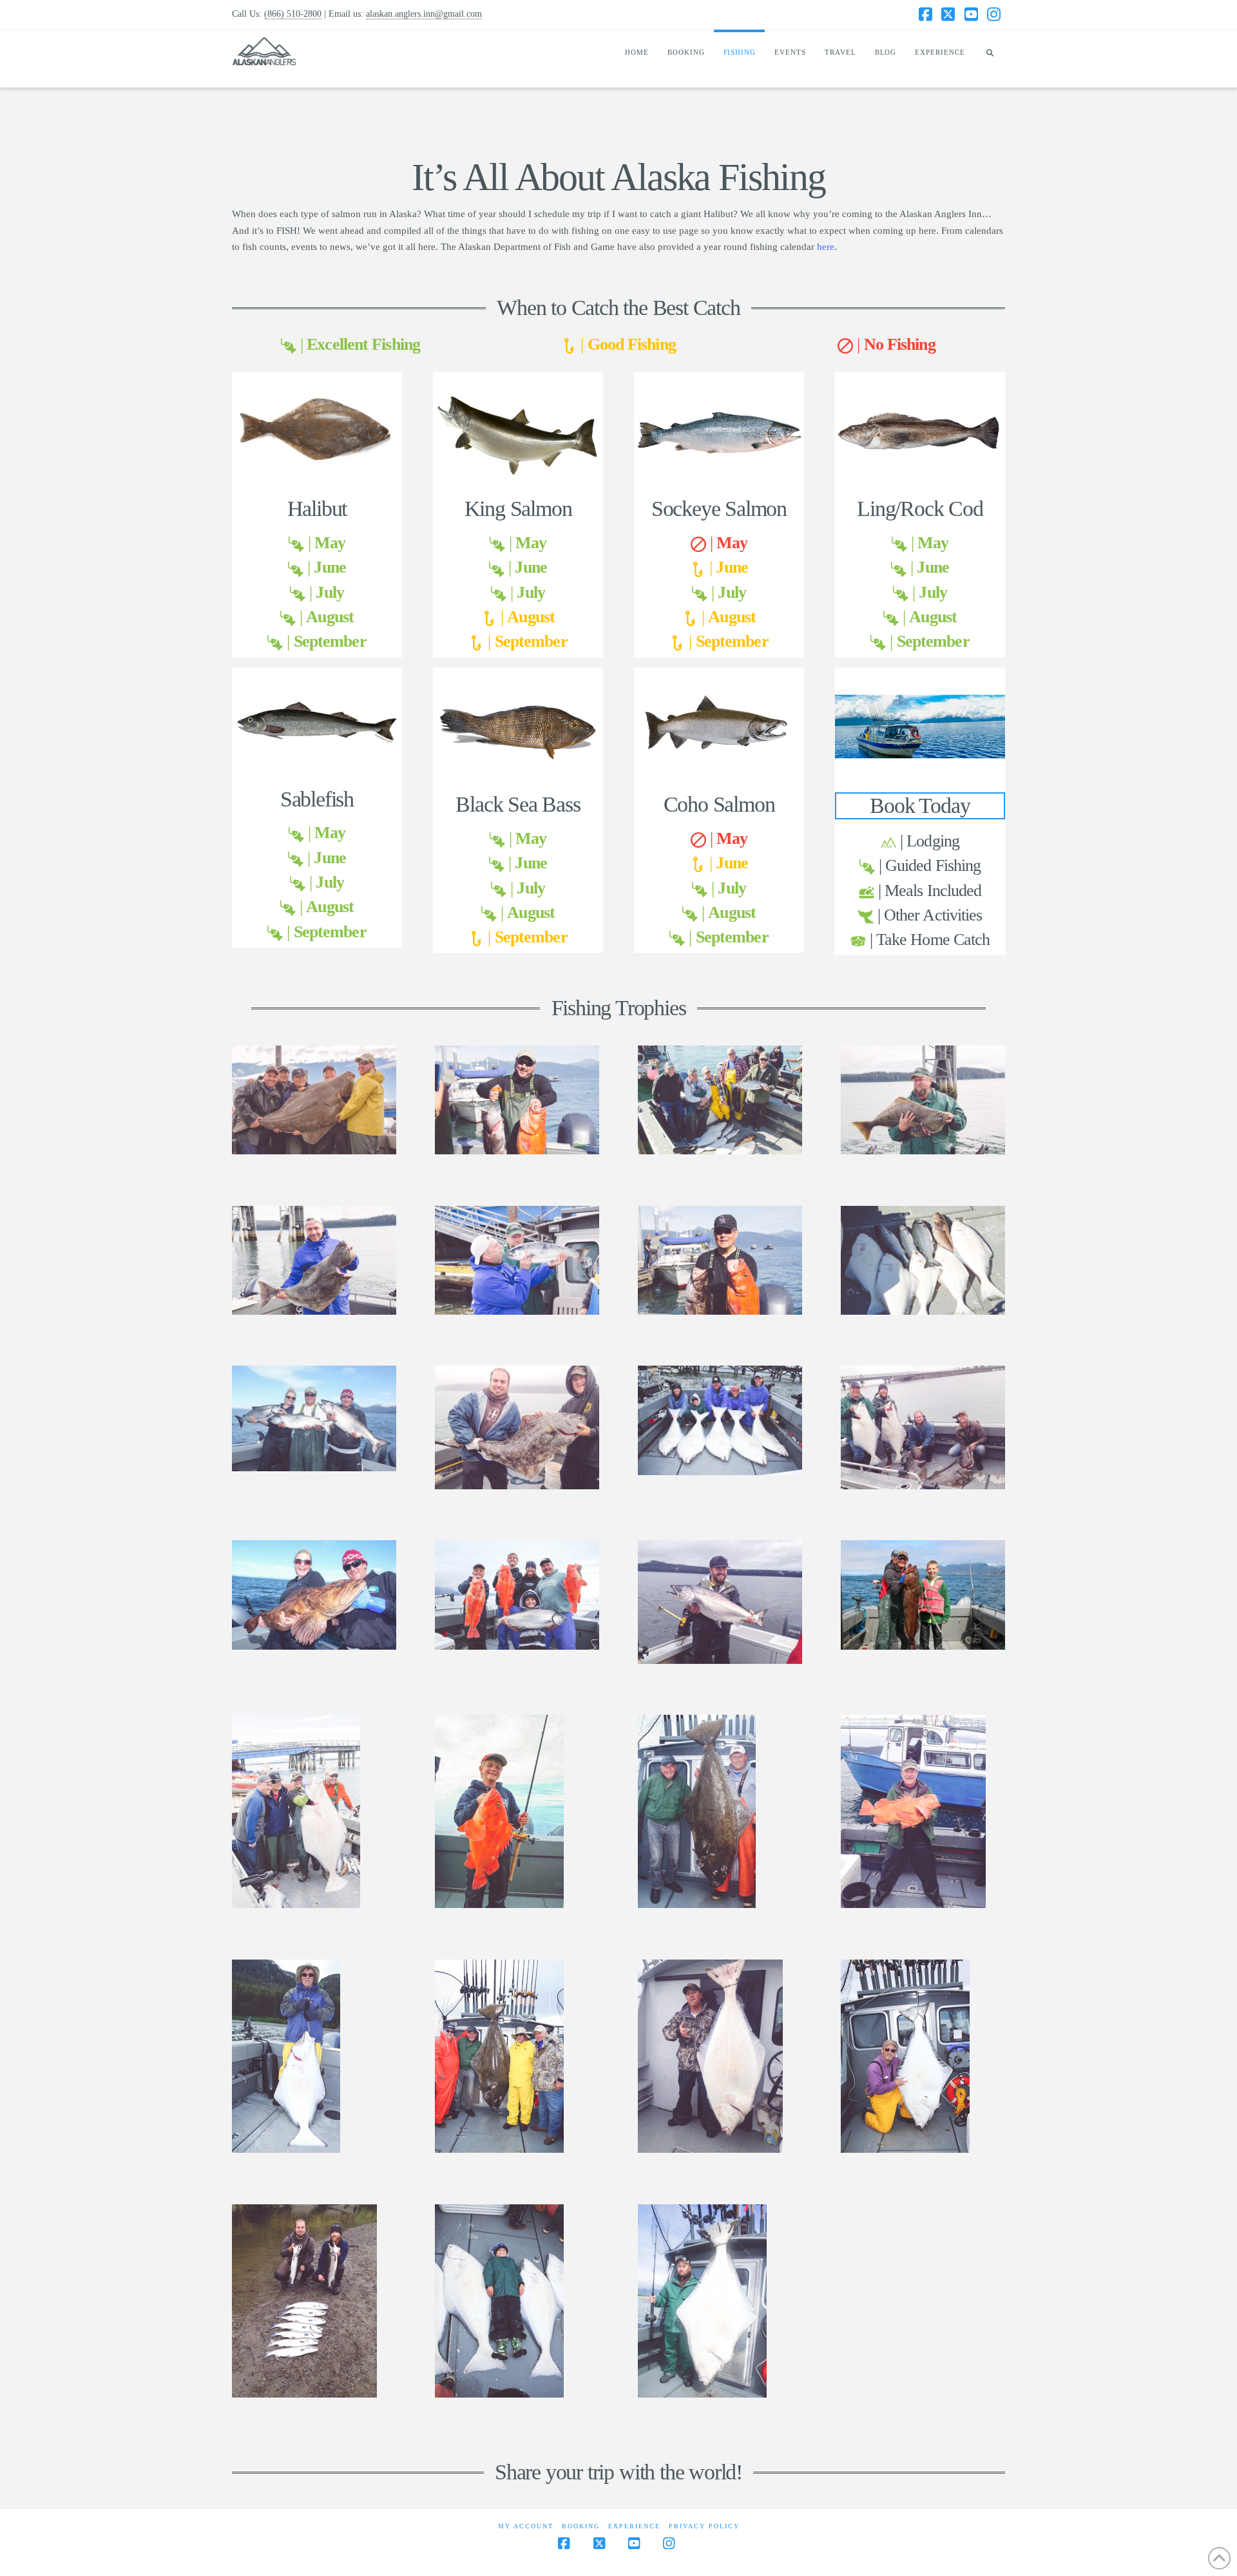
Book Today (920, 805)
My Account (526, 2526)
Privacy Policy (704, 2526)
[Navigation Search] (990, 59)
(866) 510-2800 (293, 14)
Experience (634, 2526)
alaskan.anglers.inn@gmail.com (424, 14)
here (826, 247)
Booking (581, 2526)
